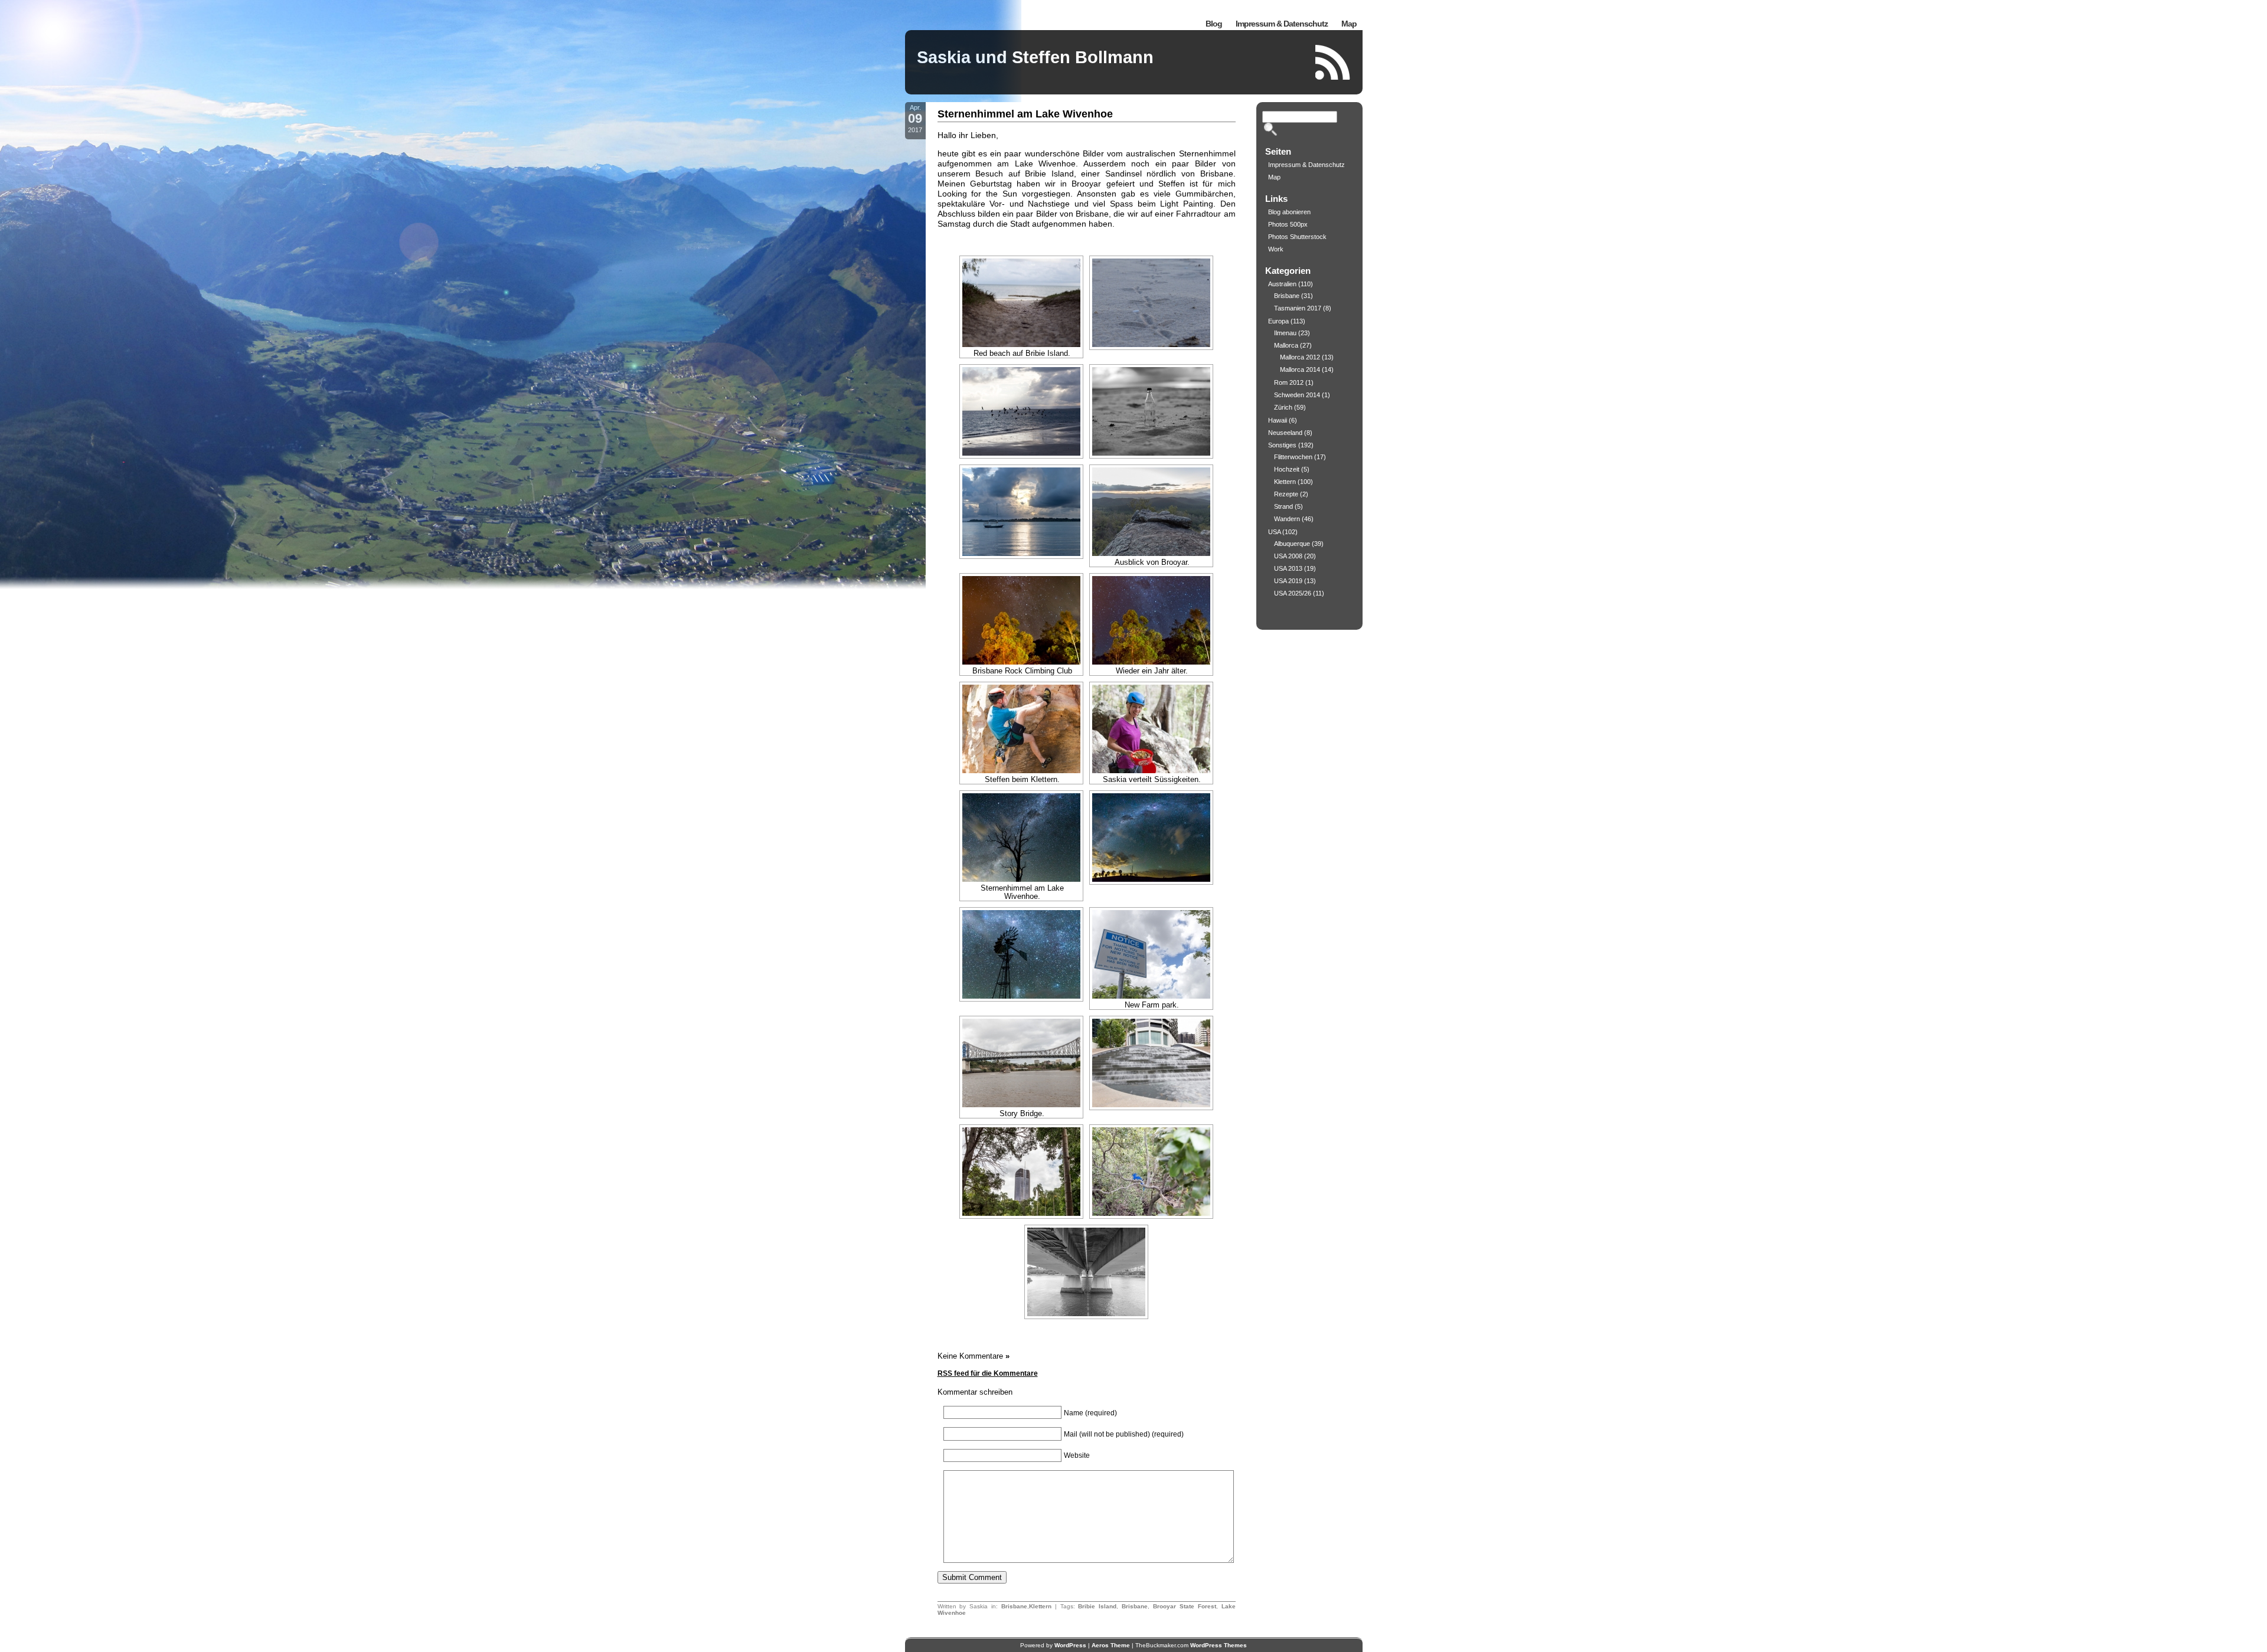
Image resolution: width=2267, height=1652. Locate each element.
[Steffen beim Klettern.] (1021, 729)
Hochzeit (1287, 469)
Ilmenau (1285, 333)
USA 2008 (1288, 556)
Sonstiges (1282, 445)
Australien (1282, 284)
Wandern (1287, 519)
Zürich (1283, 407)
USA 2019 (1288, 581)
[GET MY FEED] (1333, 62)
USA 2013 (1288, 568)
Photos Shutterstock (1297, 237)
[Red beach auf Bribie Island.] (1021, 303)
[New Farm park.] (1151, 954)
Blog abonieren (1289, 212)
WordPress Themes (1219, 1645)
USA (1274, 532)
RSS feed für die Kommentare (988, 1373)
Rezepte (1286, 494)
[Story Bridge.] (1021, 1063)
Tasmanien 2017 (1298, 308)
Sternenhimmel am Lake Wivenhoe (1025, 114)
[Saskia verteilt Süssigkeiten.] (1151, 729)
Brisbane (1014, 1606)
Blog (1214, 24)
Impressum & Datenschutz (1282, 24)
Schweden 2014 (1297, 395)
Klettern (1040, 1606)
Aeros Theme (1111, 1645)
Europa (1278, 321)
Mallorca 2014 (1300, 369)
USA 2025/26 (1293, 593)
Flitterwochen (1293, 457)
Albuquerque (1292, 544)
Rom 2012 (1289, 382)
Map (1349, 24)
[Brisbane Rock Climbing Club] (1021, 620)
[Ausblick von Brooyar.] (1151, 512)
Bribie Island (1097, 1606)
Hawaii (1278, 420)
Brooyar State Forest (1185, 1606)
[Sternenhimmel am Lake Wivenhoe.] (1021, 838)
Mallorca (1286, 345)
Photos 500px (1288, 224)
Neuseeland (1285, 433)
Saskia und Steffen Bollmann (1035, 57)
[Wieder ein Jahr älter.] (1151, 620)
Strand (1283, 506)
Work (1276, 249)
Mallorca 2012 (1300, 357)
